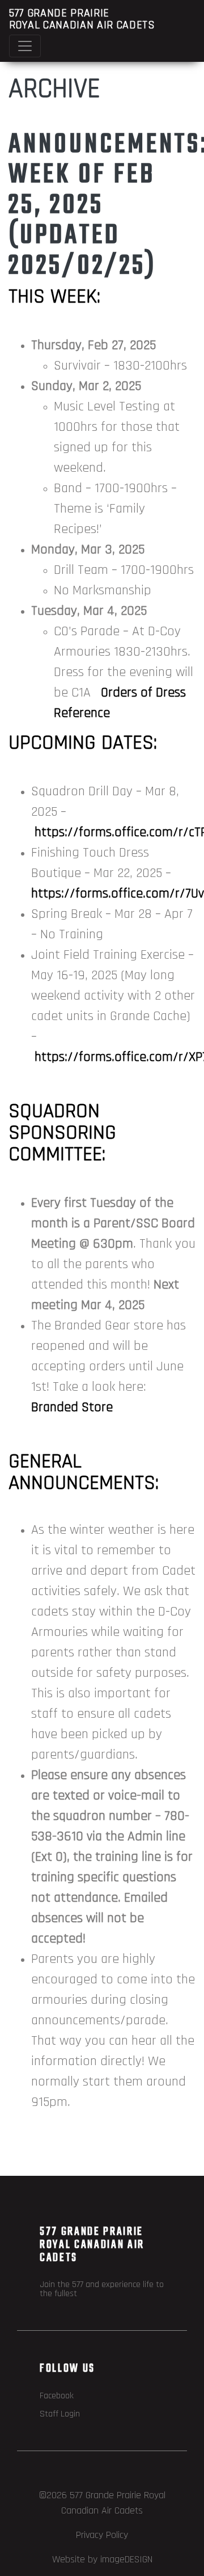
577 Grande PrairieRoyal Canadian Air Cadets (82, 19)
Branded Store (72, 1407)
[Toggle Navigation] (25, 46)
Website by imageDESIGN (102, 2559)
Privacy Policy (102, 2535)
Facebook (57, 2396)
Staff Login (60, 2414)
